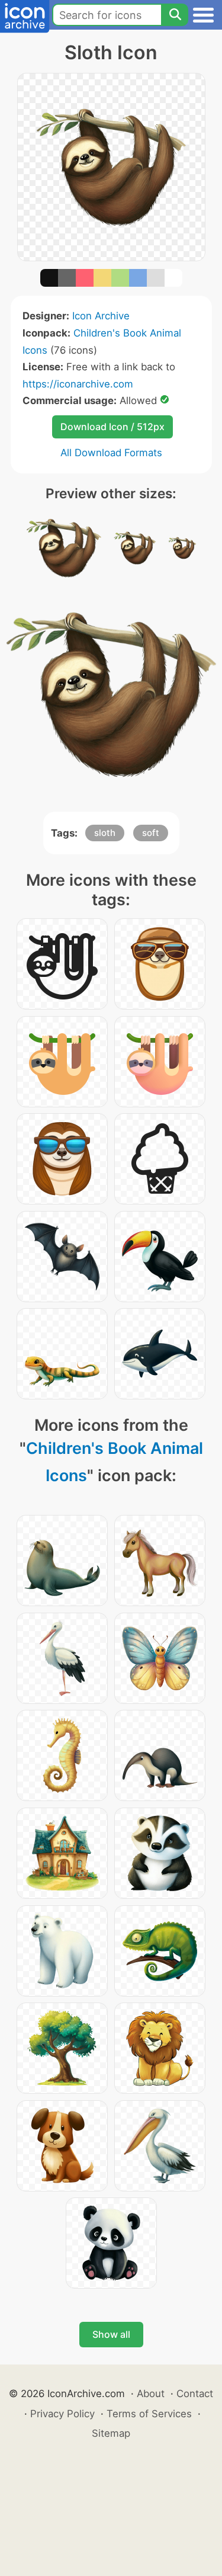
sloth (105, 833)
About (151, 2394)
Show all (111, 2334)
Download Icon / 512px (112, 427)
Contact (195, 2394)
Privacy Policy (62, 2414)
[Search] (175, 15)
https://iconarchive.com (78, 384)
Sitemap (111, 2433)
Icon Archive (101, 316)
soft (151, 833)
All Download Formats (111, 453)
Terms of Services (149, 2414)
